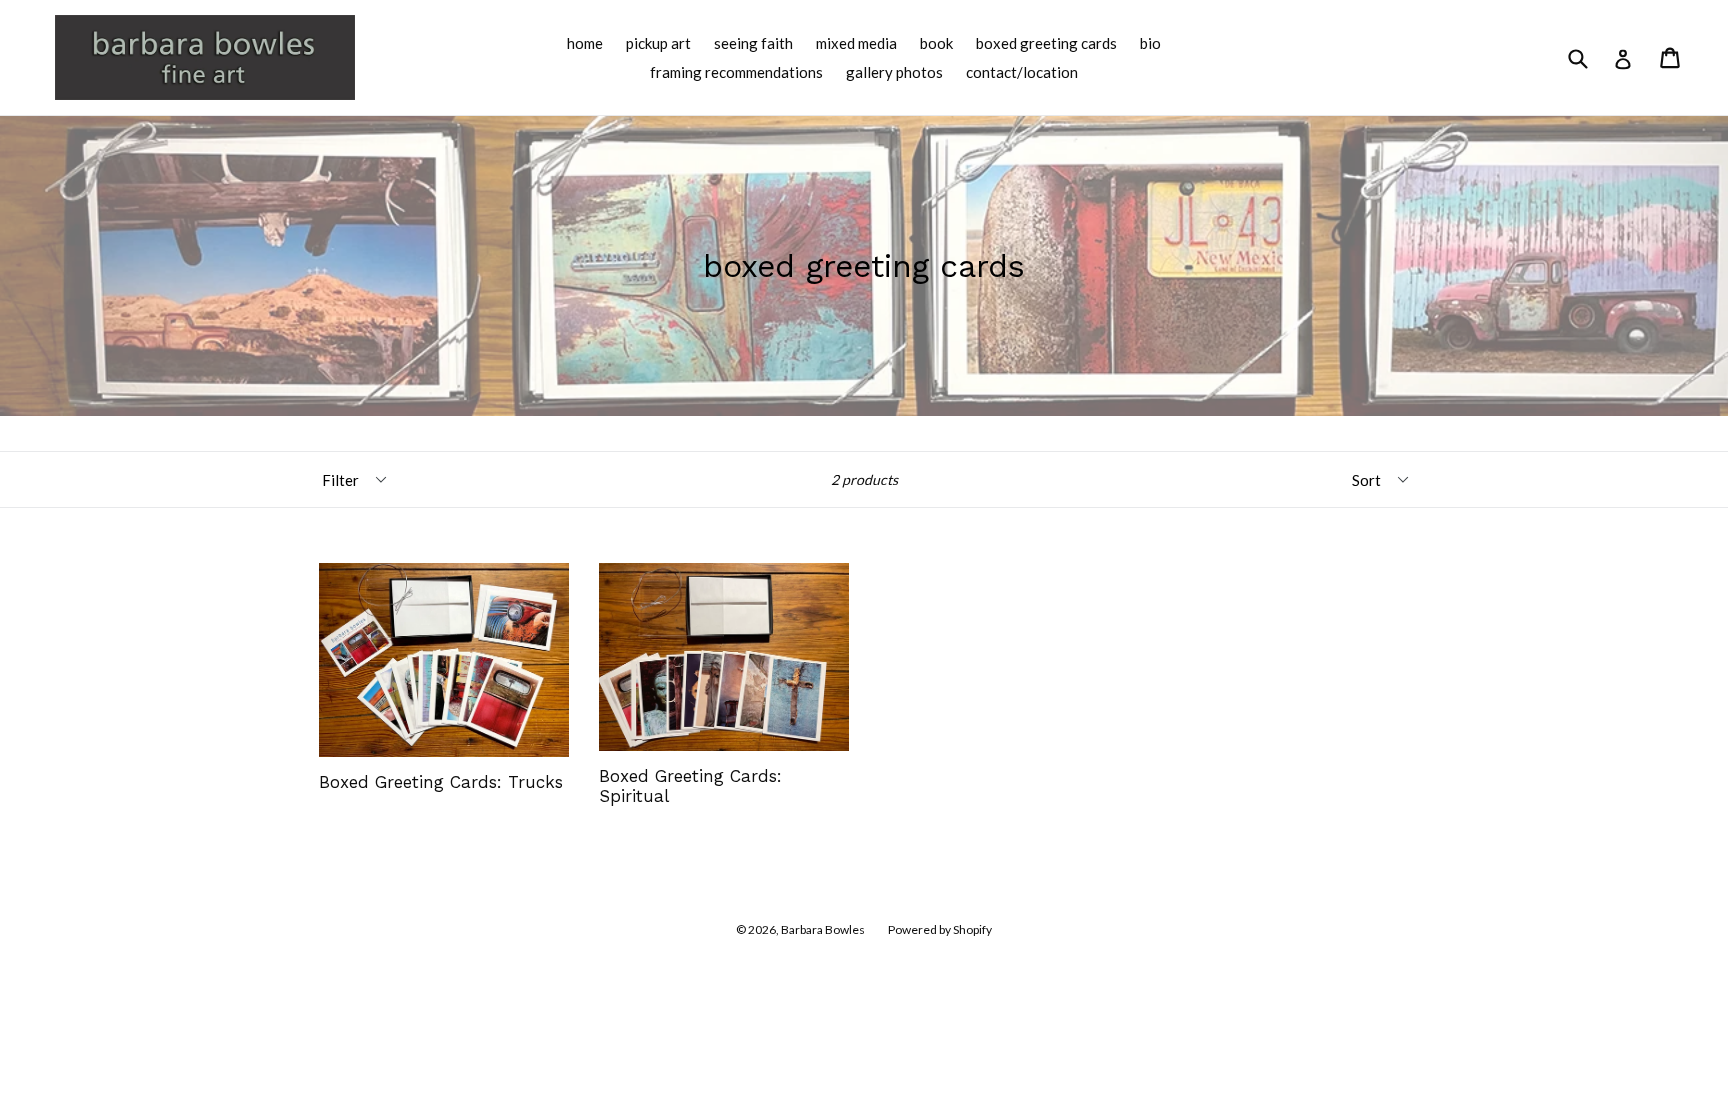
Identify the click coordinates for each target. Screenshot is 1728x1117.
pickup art (658, 43)
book (936, 43)
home (585, 43)
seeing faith (753, 43)
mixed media (856, 43)
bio (1150, 43)
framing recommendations (736, 72)
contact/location (1022, 72)
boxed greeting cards (1046, 43)
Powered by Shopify (940, 929)
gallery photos (894, 72)
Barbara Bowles (823, 929)
